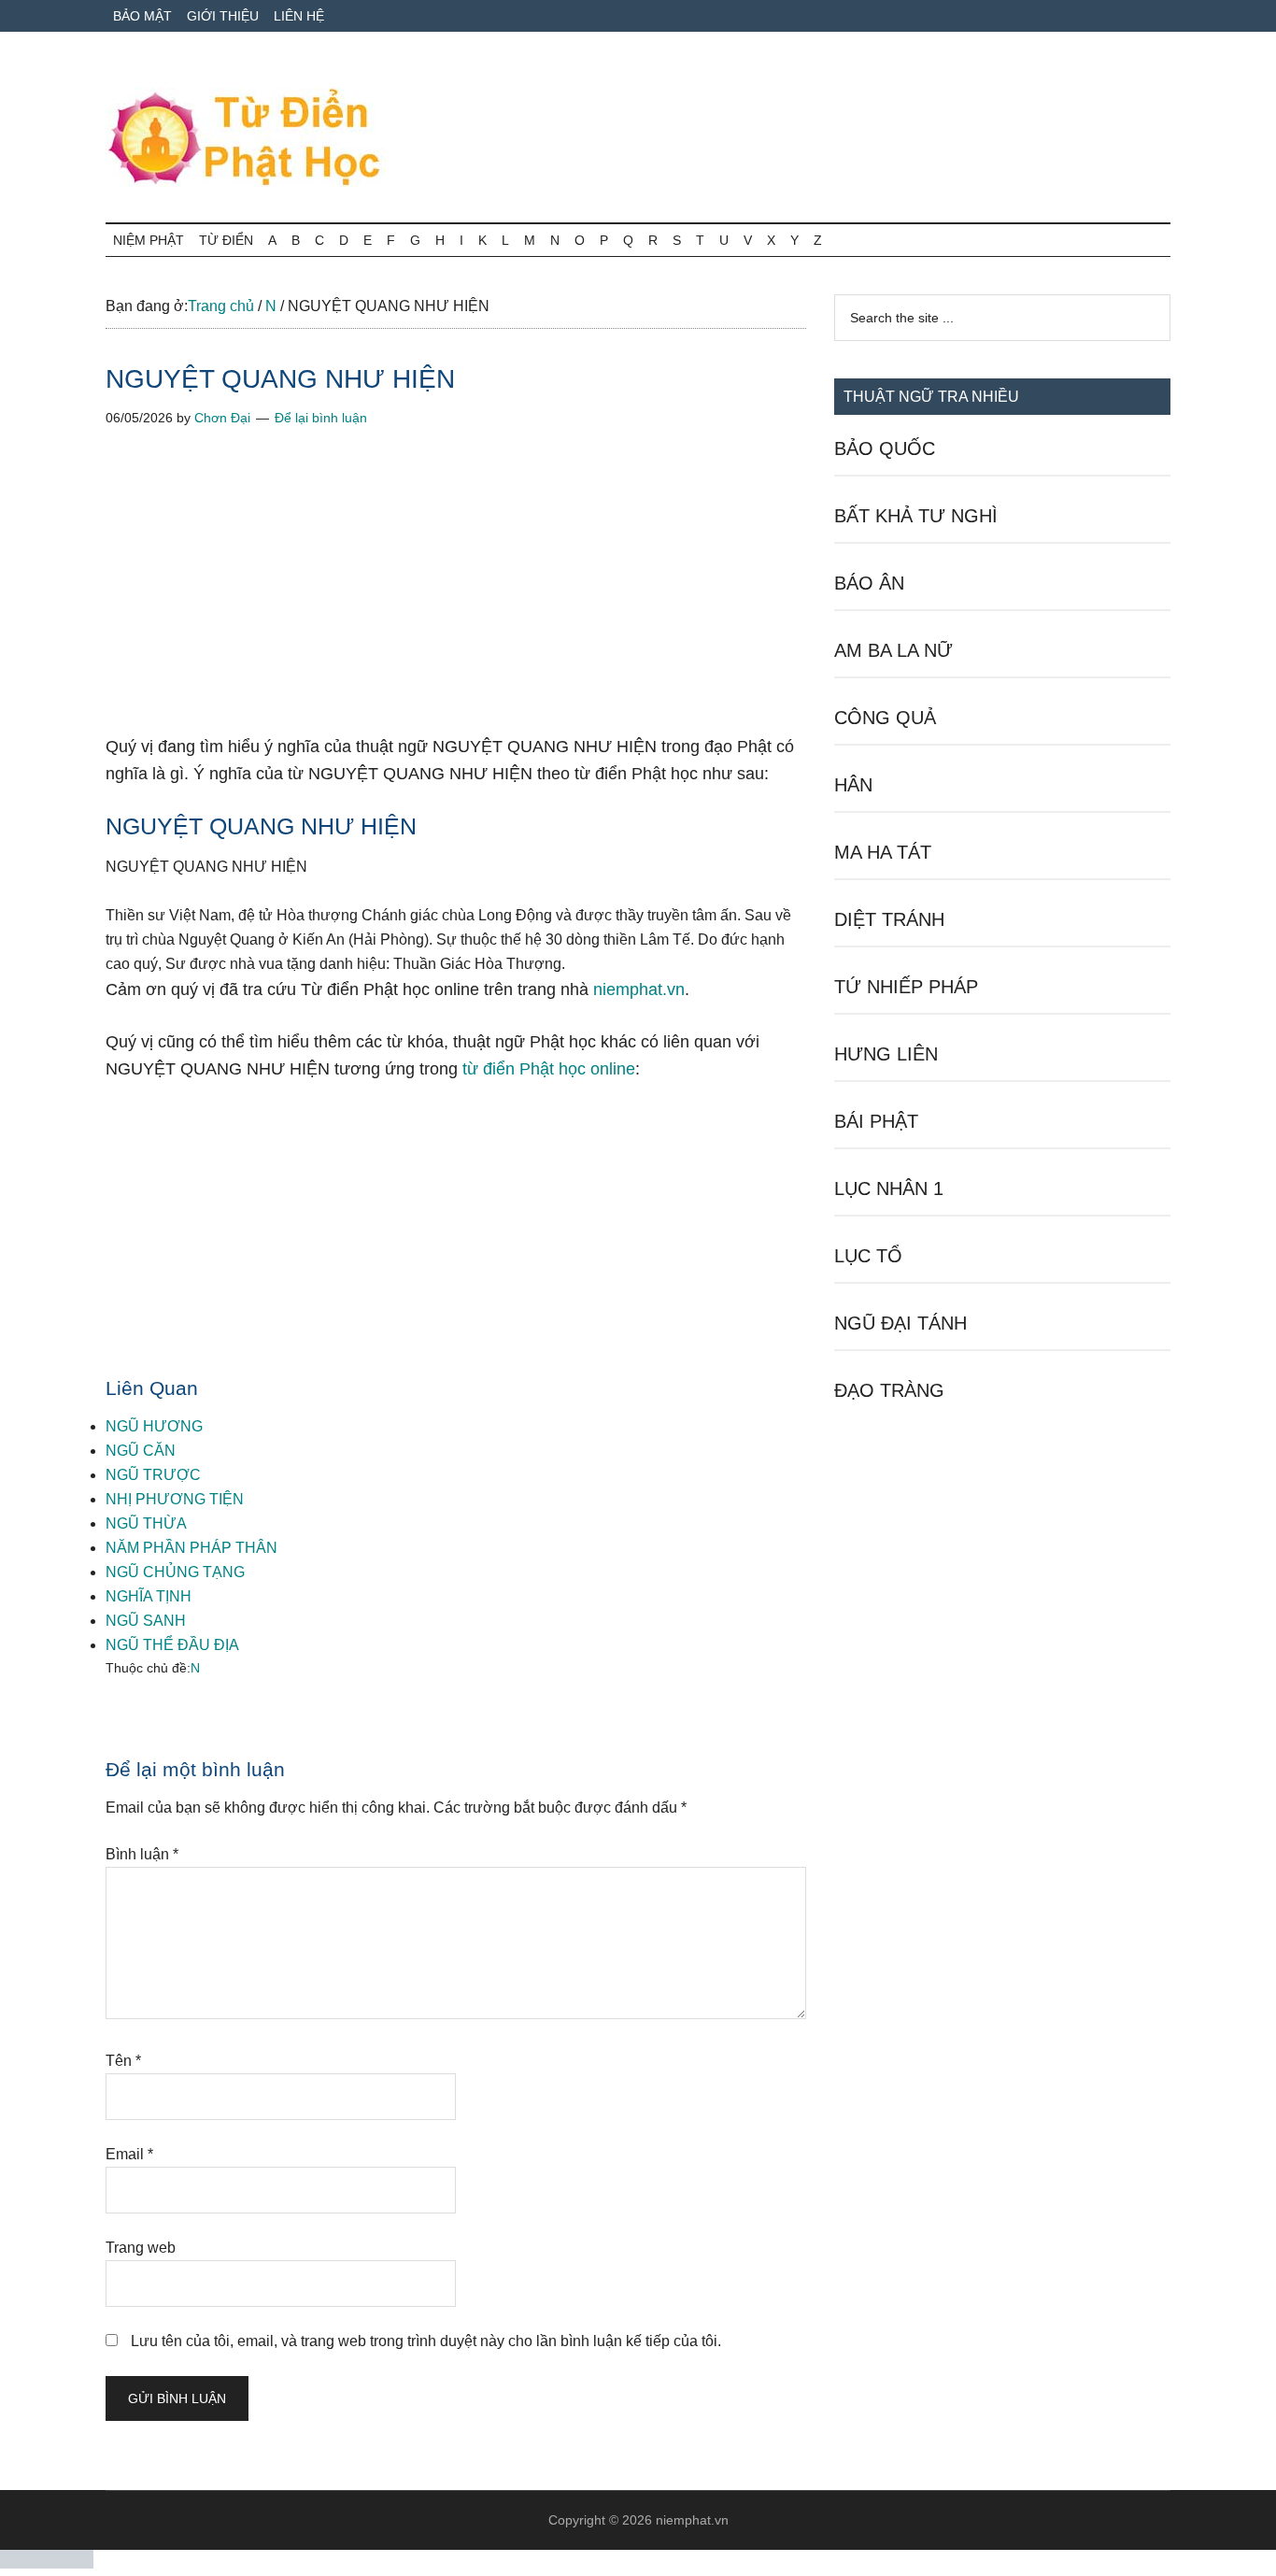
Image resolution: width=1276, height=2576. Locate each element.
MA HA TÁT (883, 852)
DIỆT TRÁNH (889, 919)
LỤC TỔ (868, 1256)
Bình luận (142, 1854)
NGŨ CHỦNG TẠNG (175, 1572)
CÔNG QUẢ (885, 718)
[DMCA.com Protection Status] (47, 2563)
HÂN (853, 785)
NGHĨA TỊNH (149, 1596)
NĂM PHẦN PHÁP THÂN (191, 1548)
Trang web (141, 2248)
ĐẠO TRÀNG (889, 1390)
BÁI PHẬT (876, 1121)
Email (129, 2154)
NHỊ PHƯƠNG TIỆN (175, 1499)
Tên (123, 2061)
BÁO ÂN (869, 583)
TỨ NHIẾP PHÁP (906, 987)
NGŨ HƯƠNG (154, 1426)
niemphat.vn (639, 989)
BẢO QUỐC (885, 448)
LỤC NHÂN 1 (889, 1188)
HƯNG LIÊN (886, 1054)
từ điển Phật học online (549, 1069)
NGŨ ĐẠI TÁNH (900, 1323)
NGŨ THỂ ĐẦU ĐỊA (172, 1645)
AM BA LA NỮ (893, 650)
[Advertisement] (456, 595)
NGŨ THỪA (146, 1523)
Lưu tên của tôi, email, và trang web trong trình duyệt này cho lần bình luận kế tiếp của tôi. (426, 2341)
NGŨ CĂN (141, 1451)
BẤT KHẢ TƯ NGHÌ (916, 516)
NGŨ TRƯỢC (153, 1475)
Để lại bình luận (321, 418)
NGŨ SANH (146, 1621)
